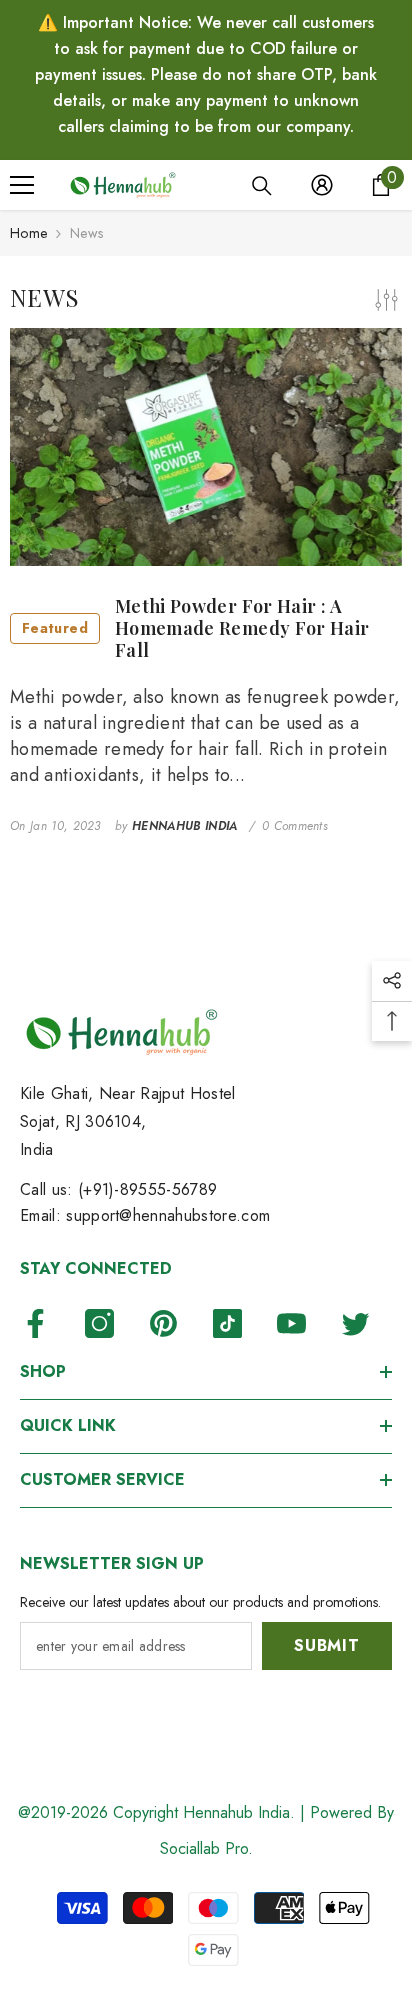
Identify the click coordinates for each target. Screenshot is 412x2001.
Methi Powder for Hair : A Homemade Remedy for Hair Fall (196, 628)
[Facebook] (35, 1323)
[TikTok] (227, 1323)
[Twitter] (355, 1323)
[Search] (262, 186)
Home (28, 233)
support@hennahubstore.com (168, 1215)
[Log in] (322, 185)
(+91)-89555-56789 (147, 1189)
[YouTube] (291, 1323)
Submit (327, 1645)
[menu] (22, 185)
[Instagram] (99, 1323)
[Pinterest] (163, 1323)
